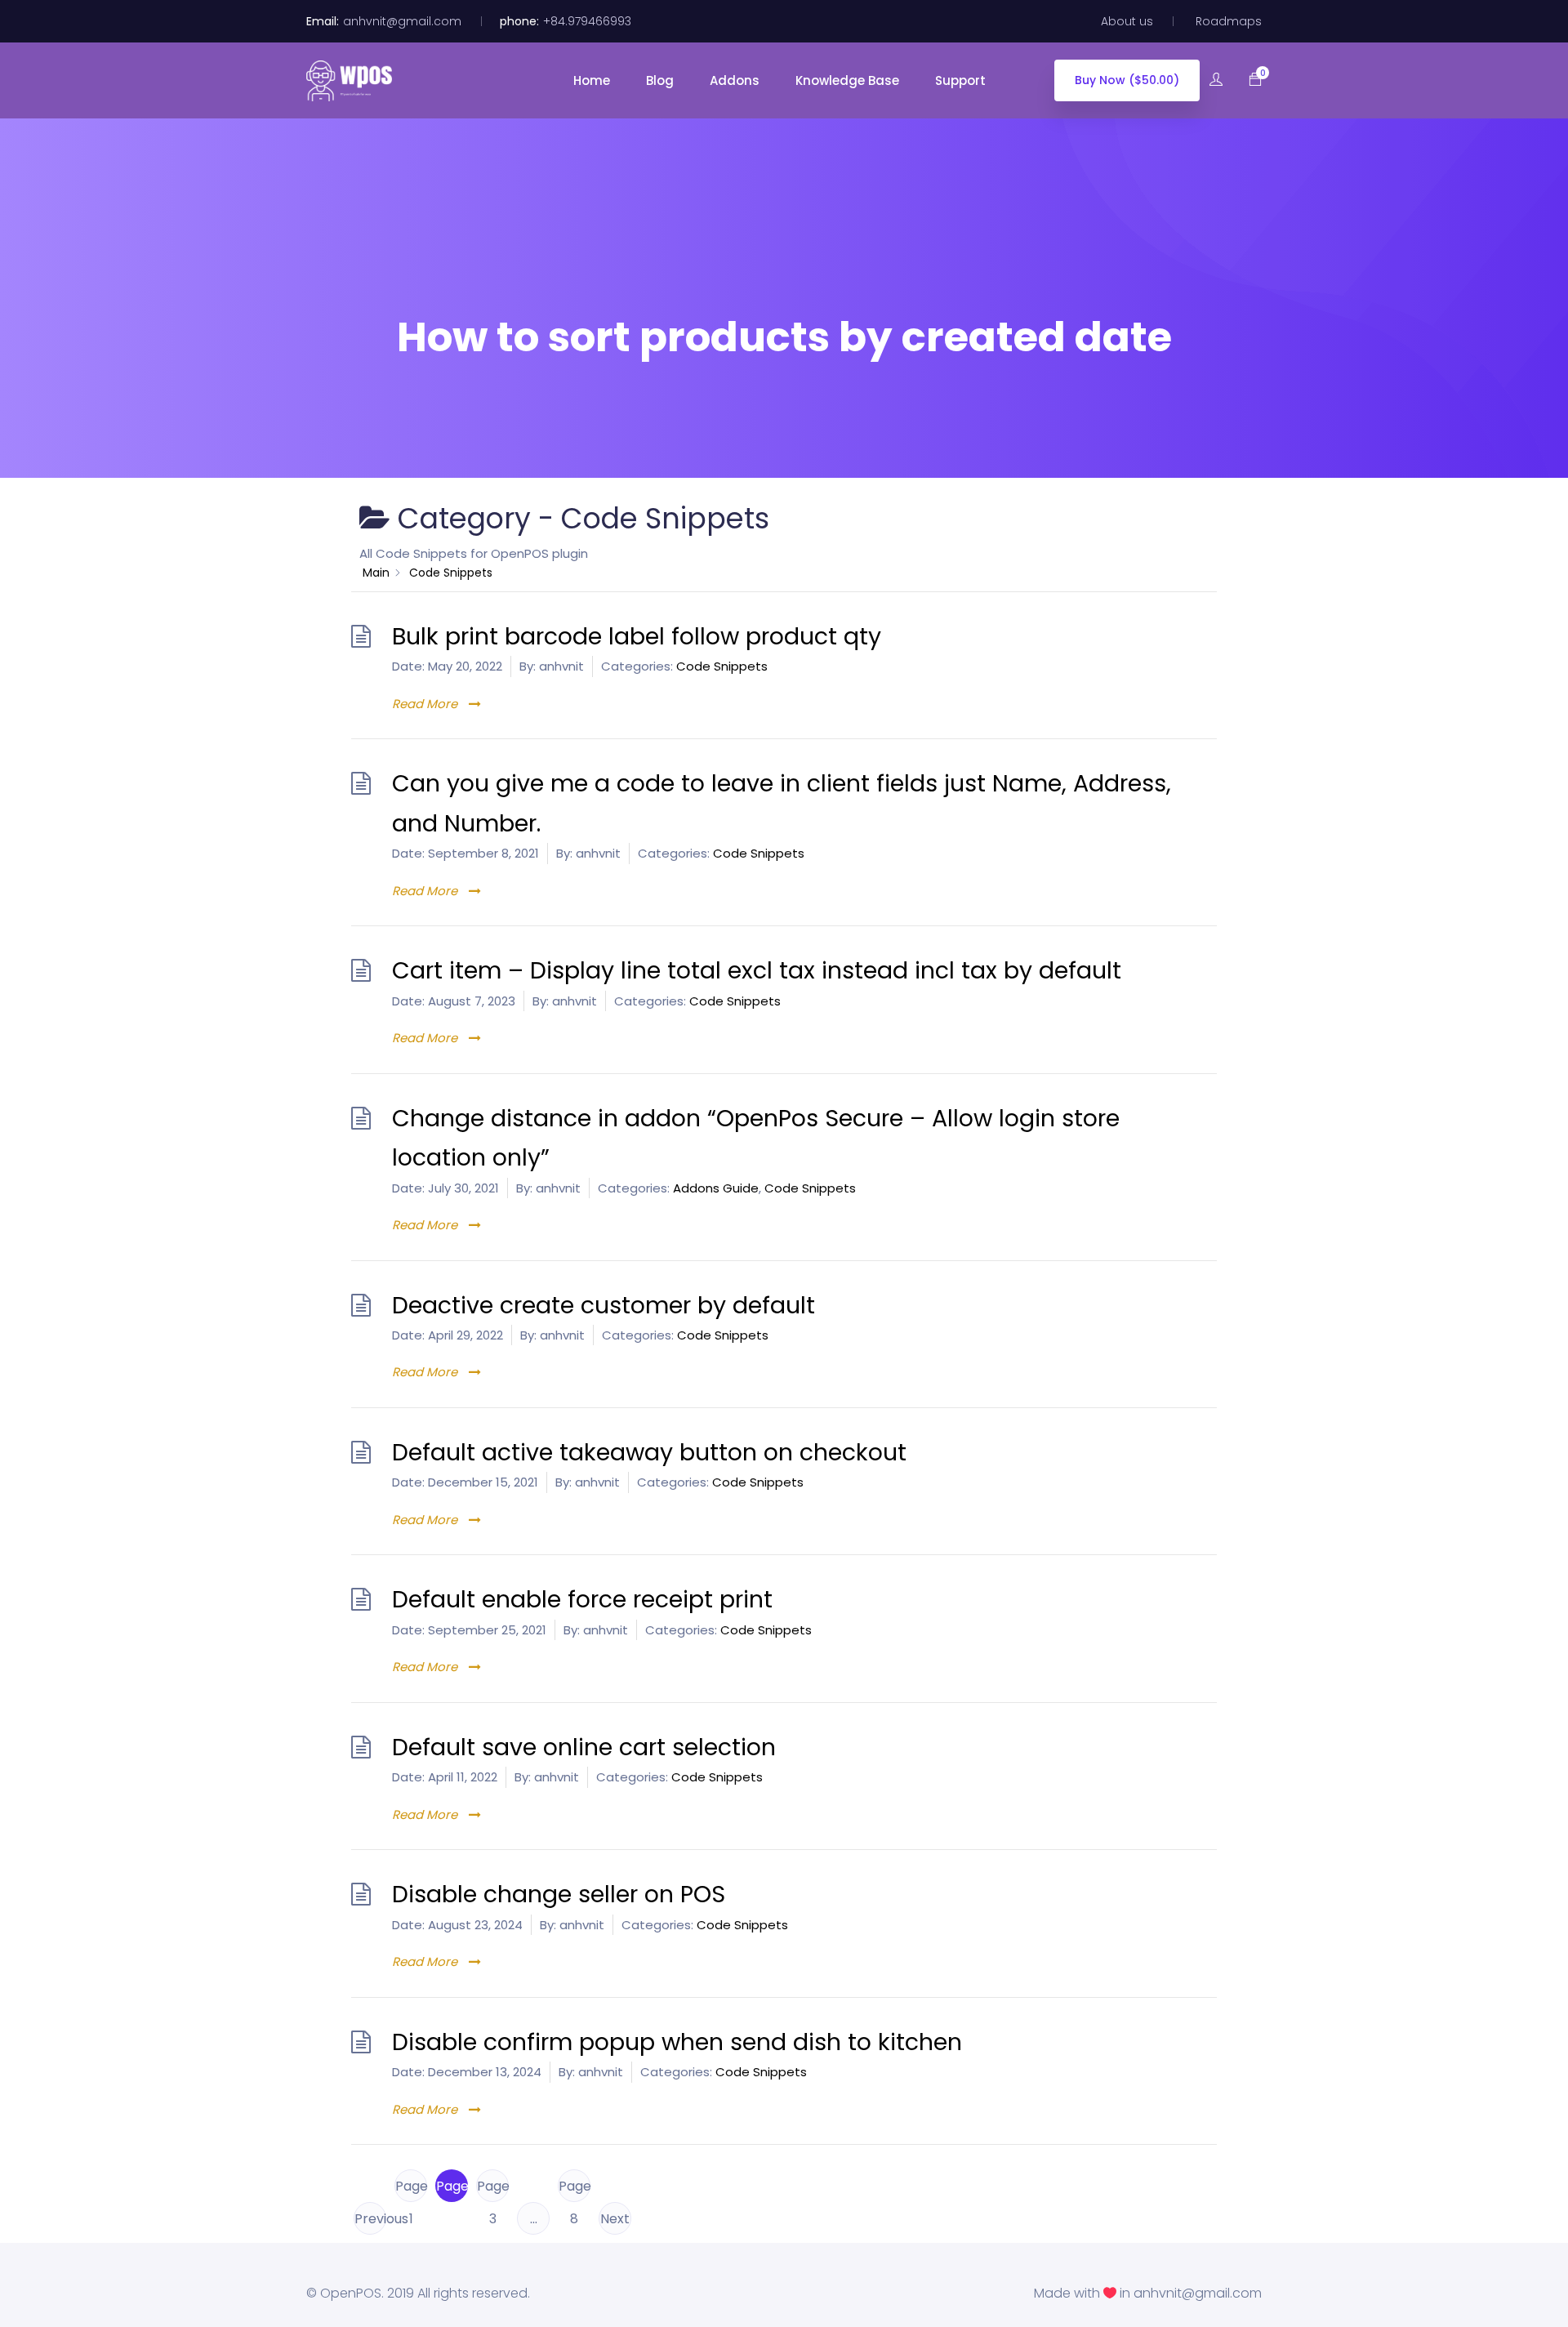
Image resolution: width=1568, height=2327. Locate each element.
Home (593, 80)
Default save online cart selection (584, 1747)
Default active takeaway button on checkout (649, 1452)
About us (1127, 21)
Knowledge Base (849, 80)
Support (962, 80)
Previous (370, 2219)
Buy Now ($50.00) (1127, 80)
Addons (736, 80)
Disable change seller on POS (559, 1894)
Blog (661, 80)
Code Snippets (722, 666)
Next (615, 2219)
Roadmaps (1229, 21)
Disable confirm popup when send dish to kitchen (677, 2042)
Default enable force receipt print (582, 1599)
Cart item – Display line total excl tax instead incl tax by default (757, 970)
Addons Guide (716, 1188)
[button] (1247, 80)
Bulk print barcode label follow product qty (637, 636)
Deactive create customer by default (604, 1305)
